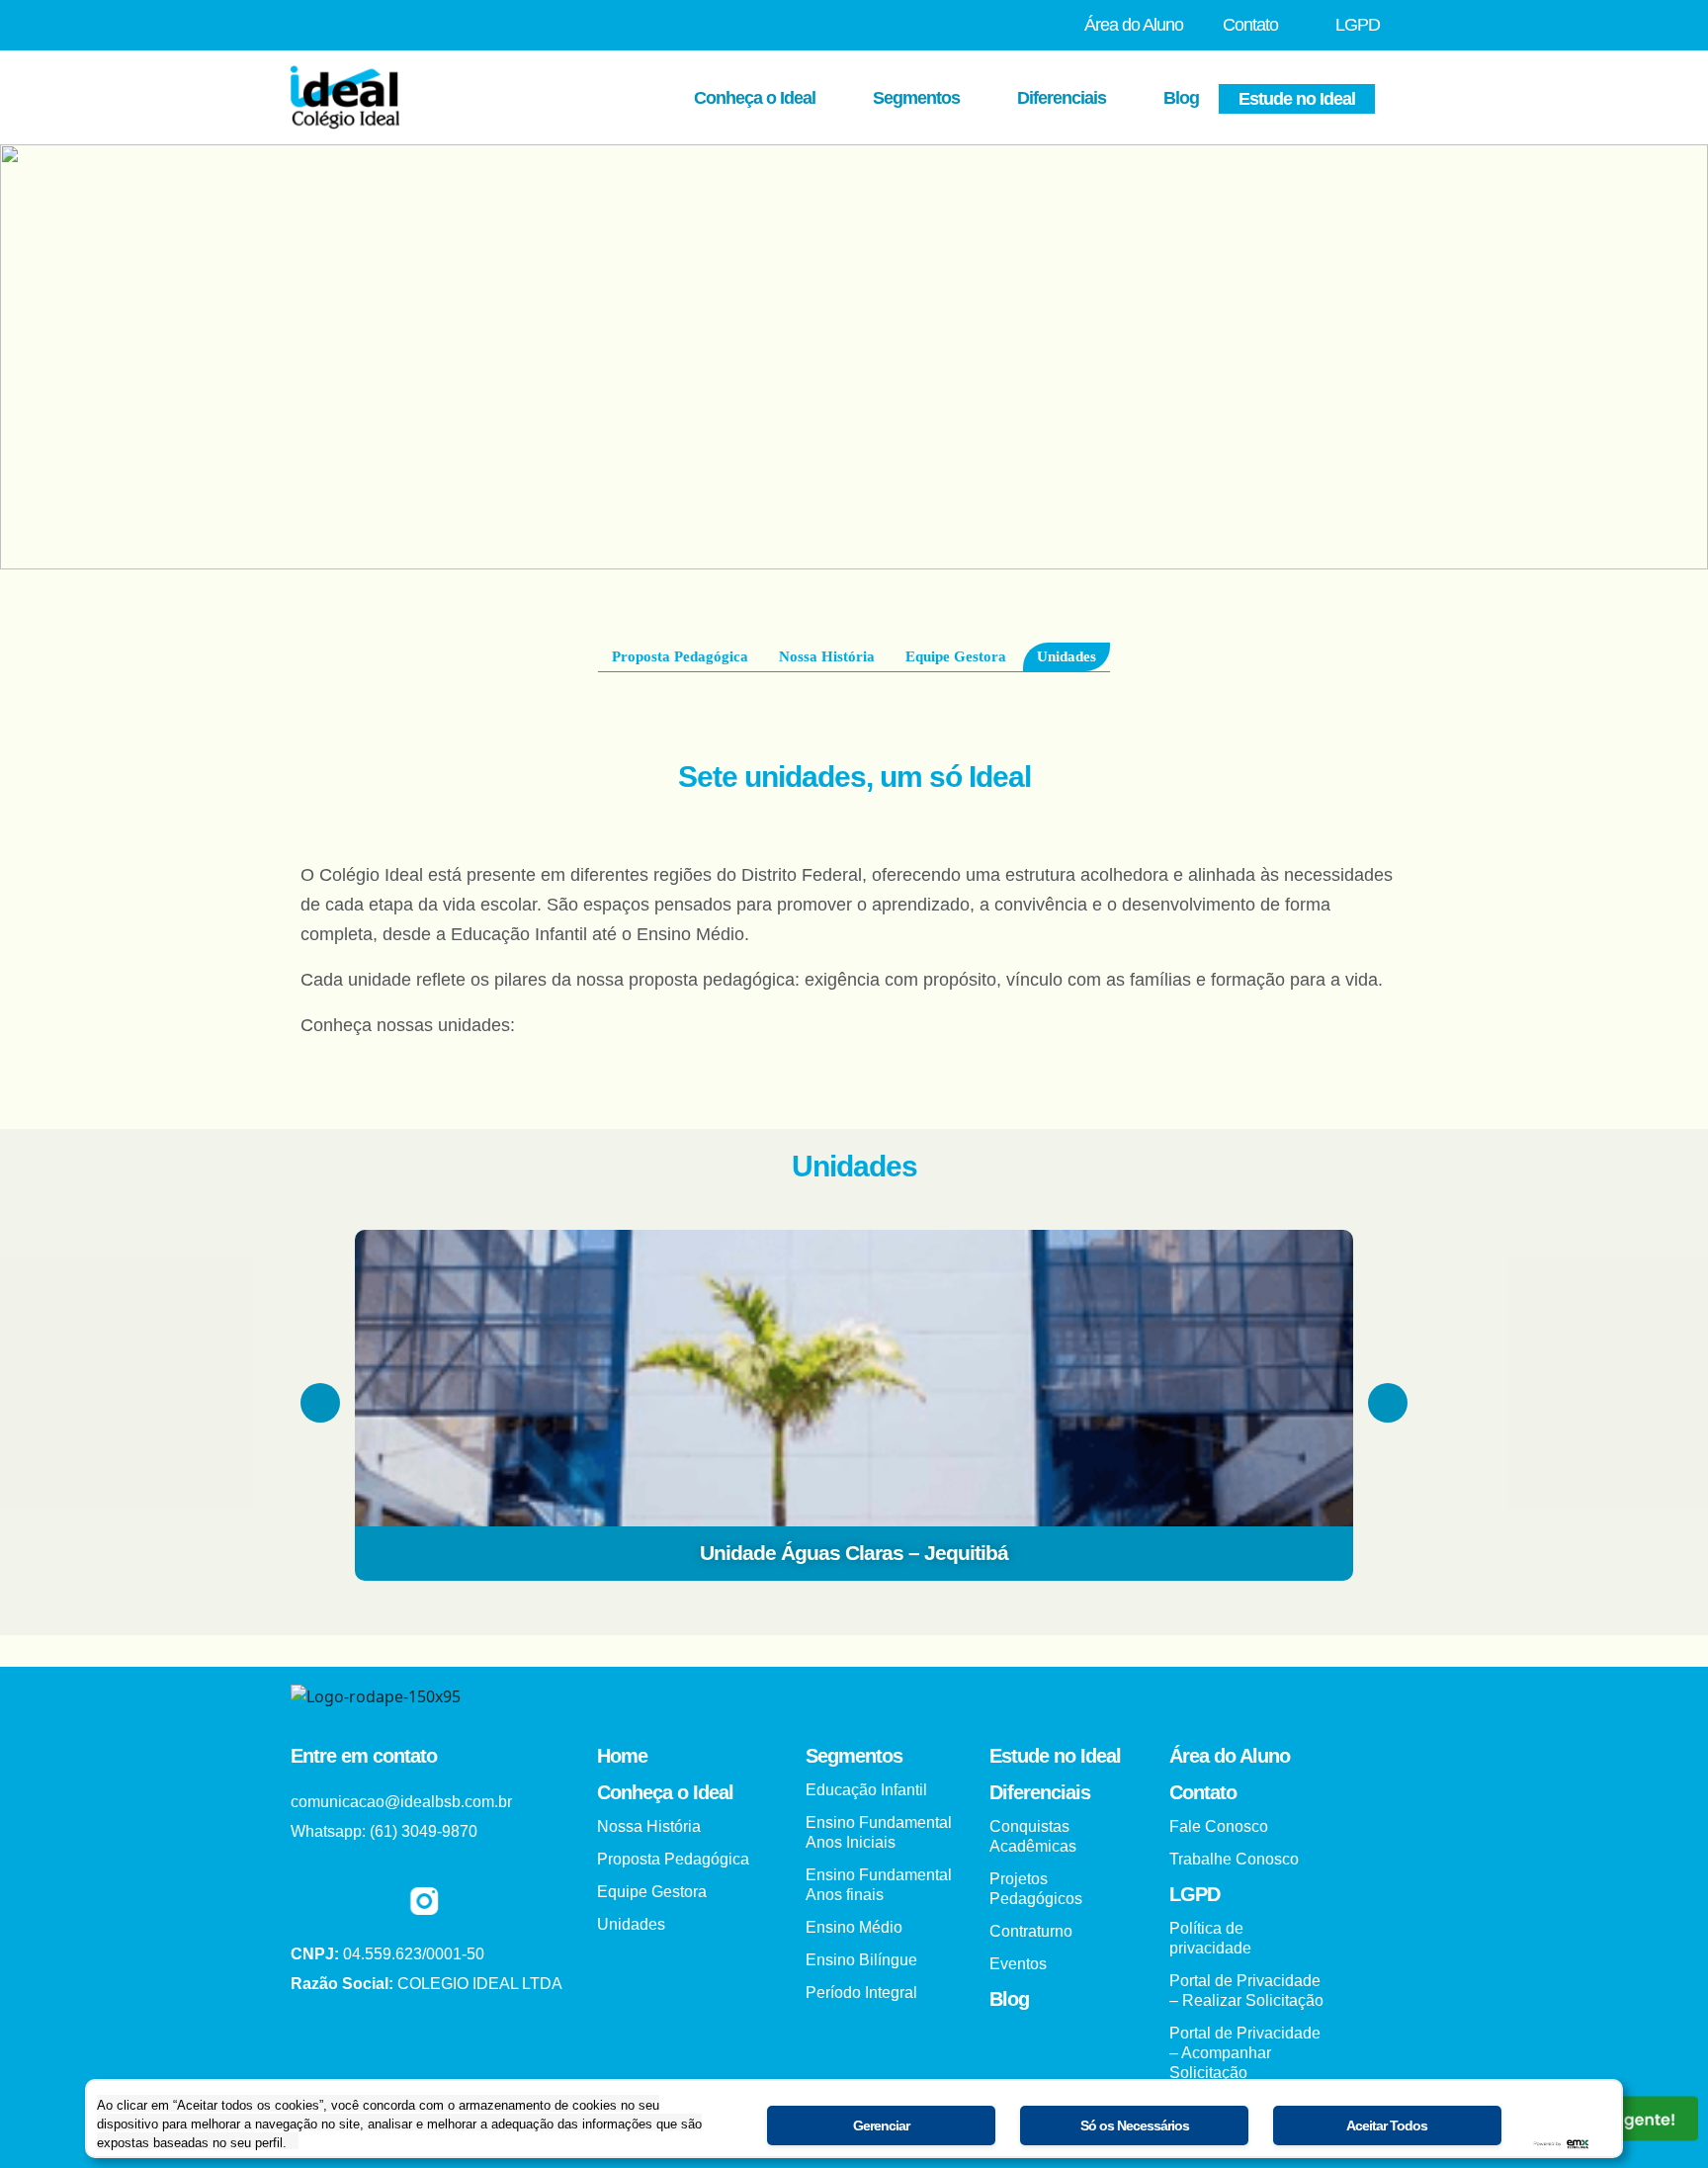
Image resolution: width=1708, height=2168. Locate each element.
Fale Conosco (1219, 1826)
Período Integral (861, 1993)
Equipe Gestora (956, 656)
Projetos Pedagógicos (1036, 1889)
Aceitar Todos (1387, 2125)
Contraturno (1031, 1931)
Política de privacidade (1210, 1938)
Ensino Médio (854, 1927)
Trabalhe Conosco (1234, 1859)
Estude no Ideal (1297, 99)
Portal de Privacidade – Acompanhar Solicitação (1245, 2053)
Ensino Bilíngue (861, 1960)
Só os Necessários (1135, 2125)
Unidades (1067, 656)
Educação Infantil (866, 1790)
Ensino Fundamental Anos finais (879, 1885)
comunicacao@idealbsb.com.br (401, 1802)
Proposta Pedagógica (680, 656)
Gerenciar (881, 2125)
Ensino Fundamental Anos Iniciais (879, 1832)
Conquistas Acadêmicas (1033, 1836)
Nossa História (827, 656)
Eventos (1018, 1964)
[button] (320, 1403)
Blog (1181, 98)
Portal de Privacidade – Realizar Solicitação (1246, 1991)
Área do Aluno (1134, 25)
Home (622, 1756)
